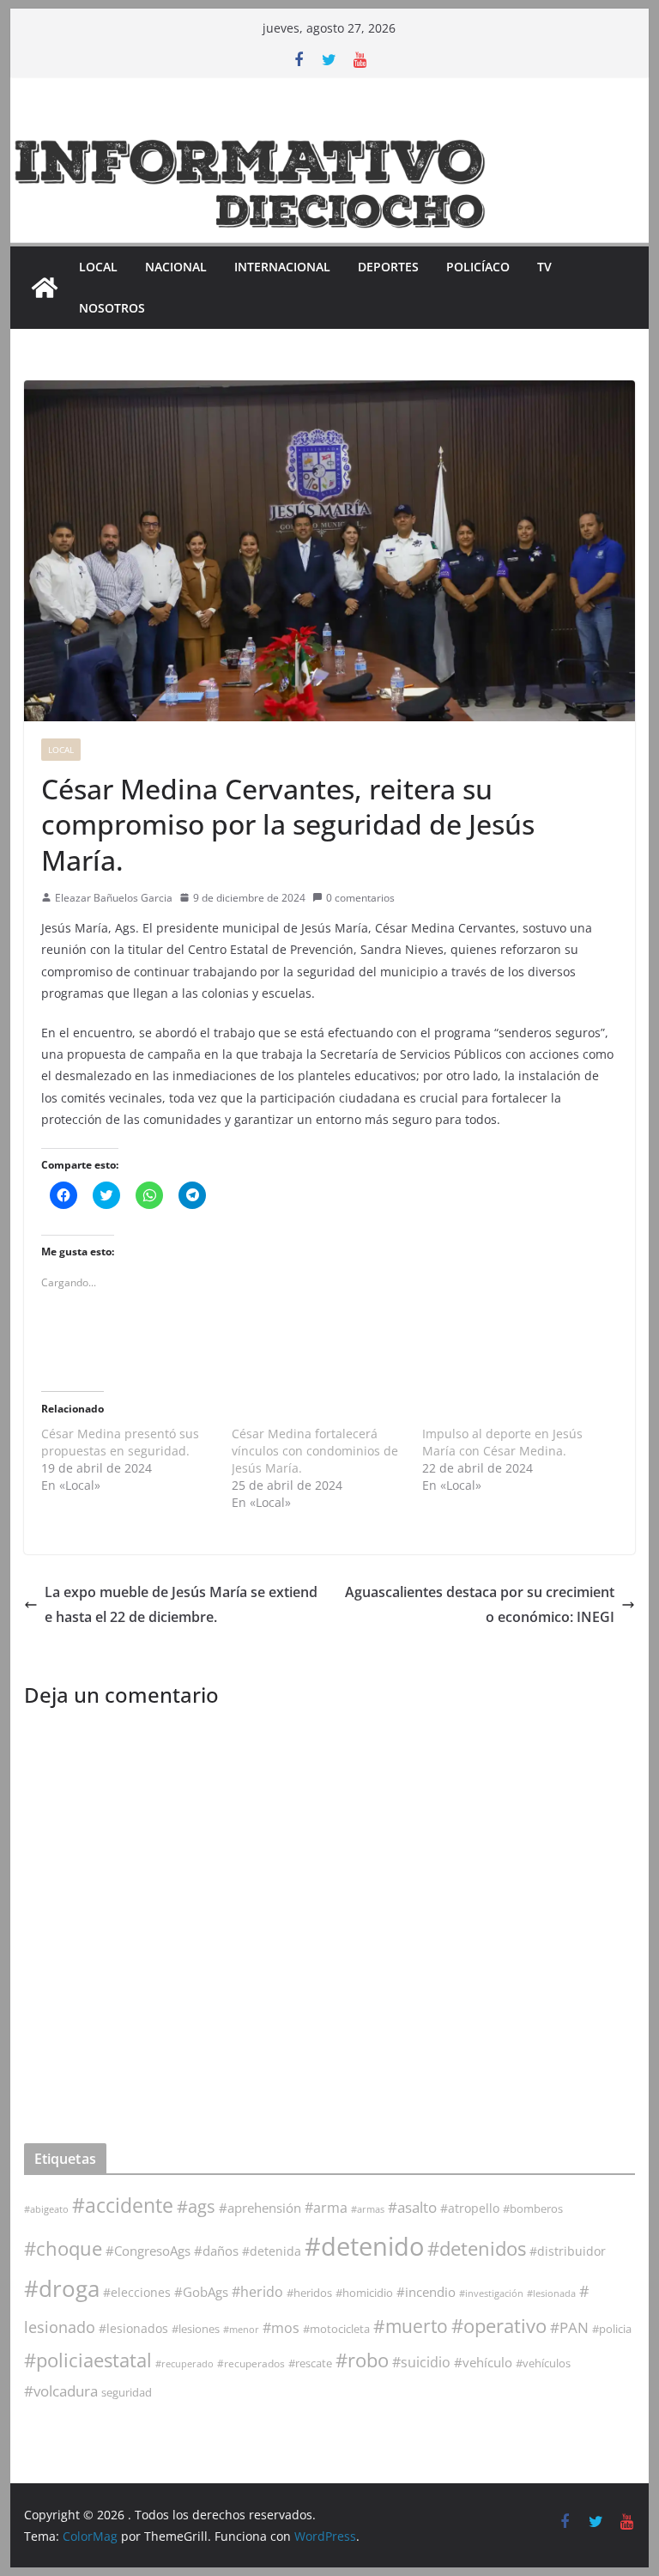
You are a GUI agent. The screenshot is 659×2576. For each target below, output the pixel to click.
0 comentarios (360, 898)
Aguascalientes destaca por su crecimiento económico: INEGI (480, 1604)
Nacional (176, 267)
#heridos (309, 2293)
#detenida (272, 2251)
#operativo (499, 2326)
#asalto (412, 2207)
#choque (63, 2248)
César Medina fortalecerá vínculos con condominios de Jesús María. (315, 1451)
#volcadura (61, 2391)
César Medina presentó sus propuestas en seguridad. (120, 1442)
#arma (326, 2208)
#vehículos (543, 2363)
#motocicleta (336, 2329)
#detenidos (477, 2248)
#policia (612, 2329)
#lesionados (133, 2329)
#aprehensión (260, 2208)
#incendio (426, 2292)
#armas (368, 2209)
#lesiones (196, 2329)
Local (98, 267)
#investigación (491, 2293)
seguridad (127, 2392)
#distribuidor (568, 2251)
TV (544, 267)
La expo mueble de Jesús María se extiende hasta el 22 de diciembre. (181, 1604)
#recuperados (251, 2363)
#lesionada (551, 2293)
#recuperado (184, 2363)
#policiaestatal (88, 2360)
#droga (62, 2288)
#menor (241, 2329)
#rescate (310, 2363)
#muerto (411, 2326)
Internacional (282, 267)
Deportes (388, 267)
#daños (216, 2251)
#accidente (123, 2205)
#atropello (470, 2208)
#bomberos (533, 2208)
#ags (196, 2206)
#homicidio (364, 2293)
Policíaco (478, 267)
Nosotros (112, 308)
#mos (281, 2328)
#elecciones (137, 2292)
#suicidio (421, 2362)
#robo (362, 2360)
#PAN (569, 2327)
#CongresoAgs (148, 2251)
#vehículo (483, 2362)
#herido (257, 2291)
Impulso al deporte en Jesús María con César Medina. (502, 1442)
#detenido (364, 2246)
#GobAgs (201, 2292)
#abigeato (46, 2209)
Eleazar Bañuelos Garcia (114, 898)
